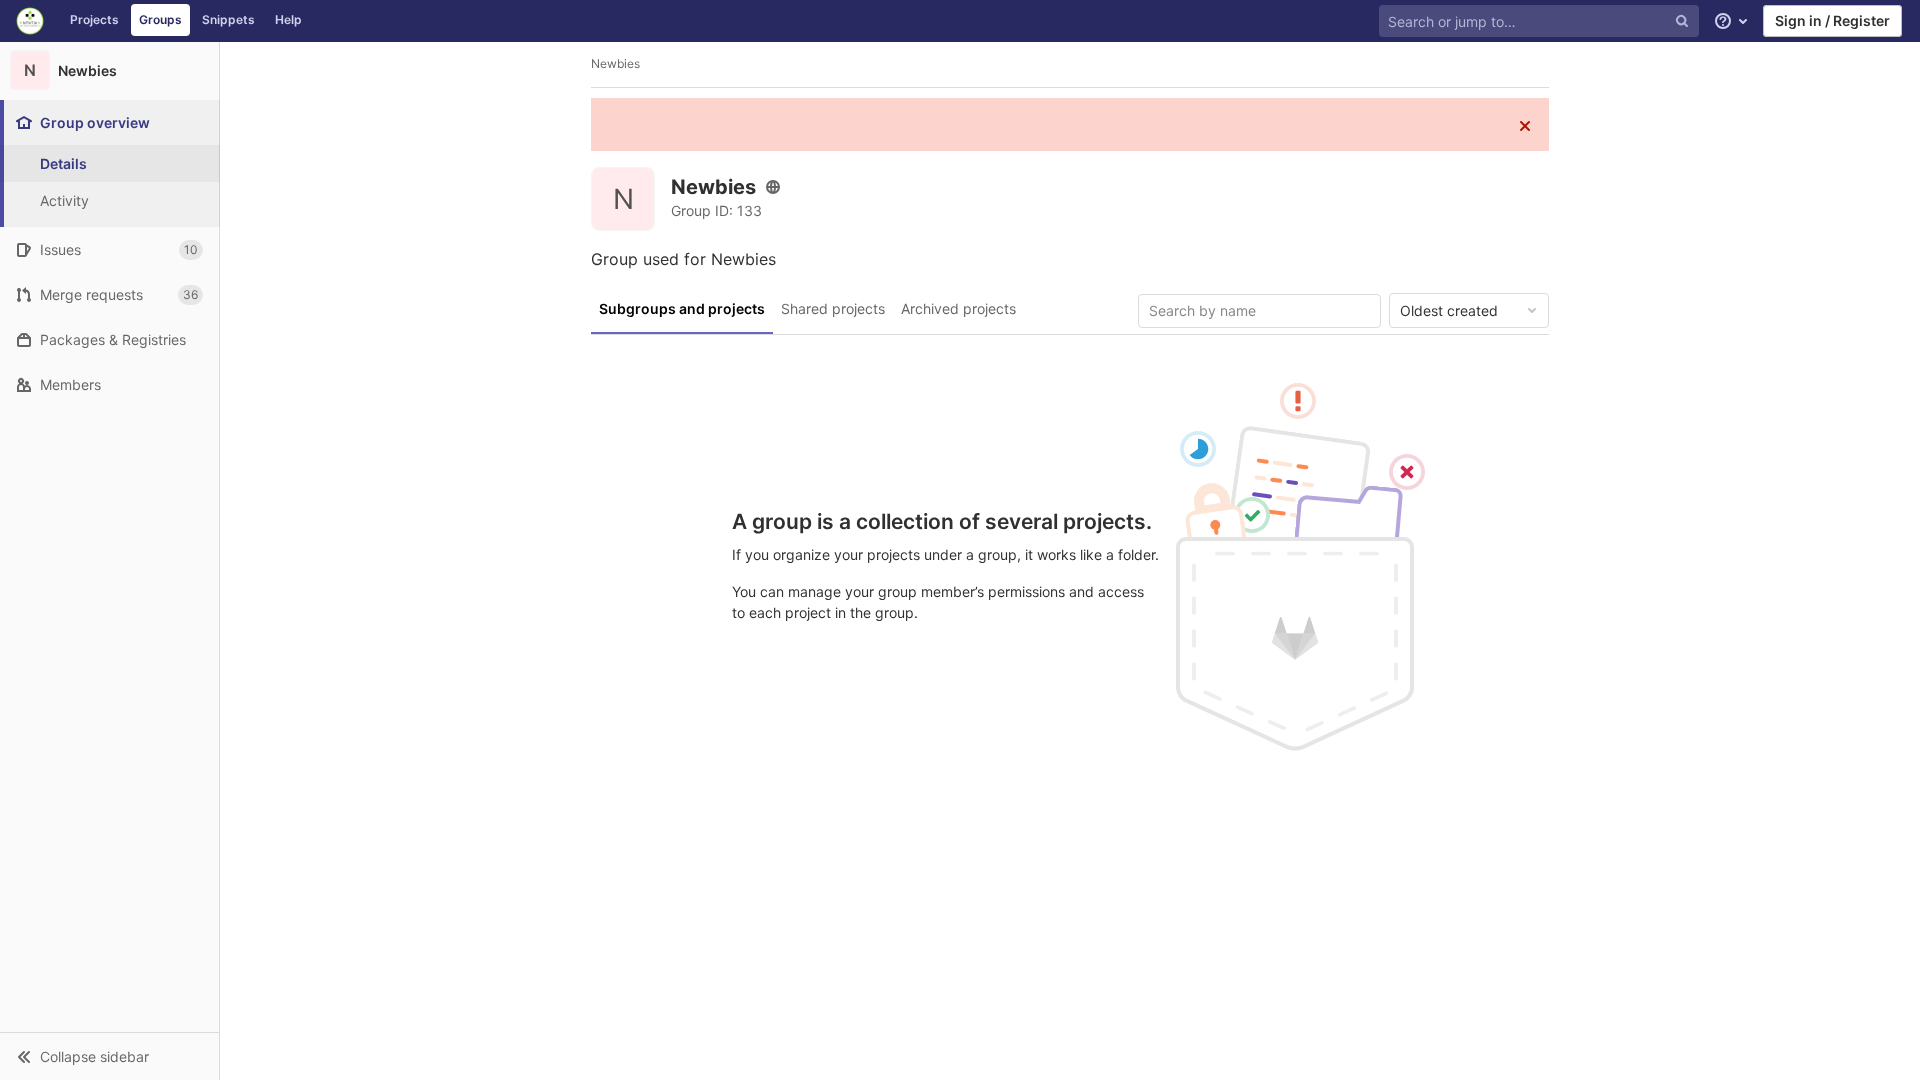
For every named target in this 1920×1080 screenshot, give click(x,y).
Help (288, 19)
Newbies (615, 63)
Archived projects (958, 308)
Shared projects (833, 308)
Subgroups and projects (682, 308)
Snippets (228, 19)
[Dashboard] (30, 21)
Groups (160, 19)
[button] (109, 1056)
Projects (94, 19)
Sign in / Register (1832, 20)
